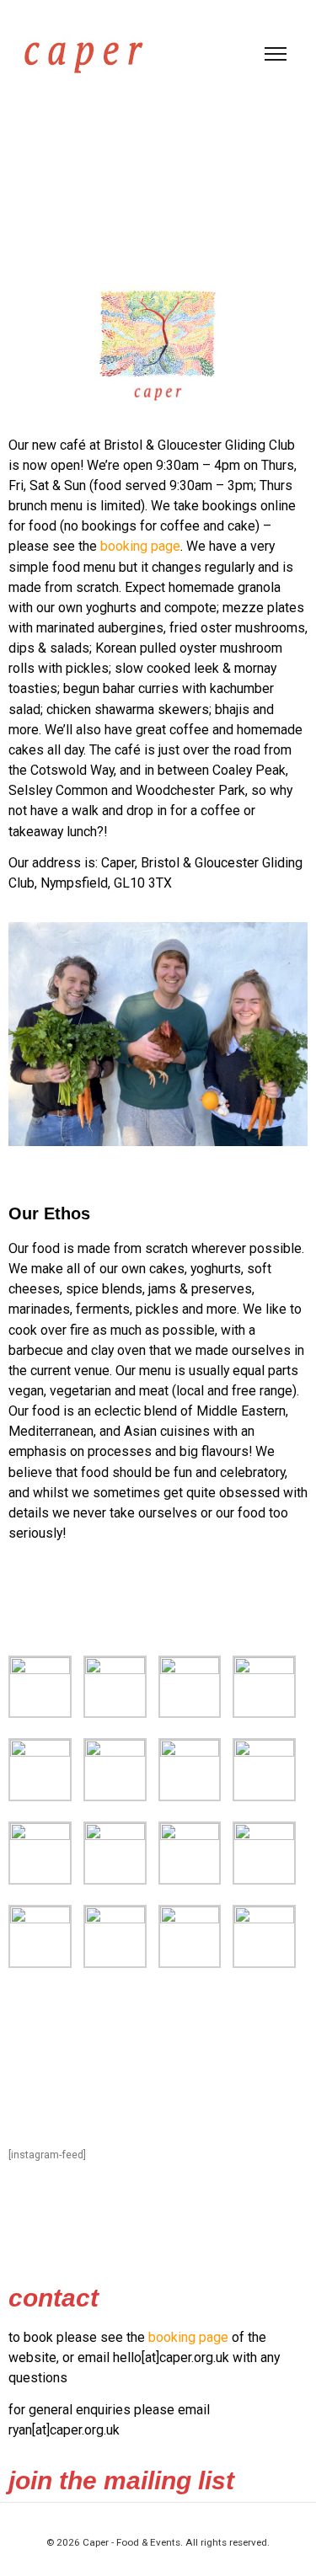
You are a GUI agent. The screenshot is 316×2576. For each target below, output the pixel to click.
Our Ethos (49, 1213)
